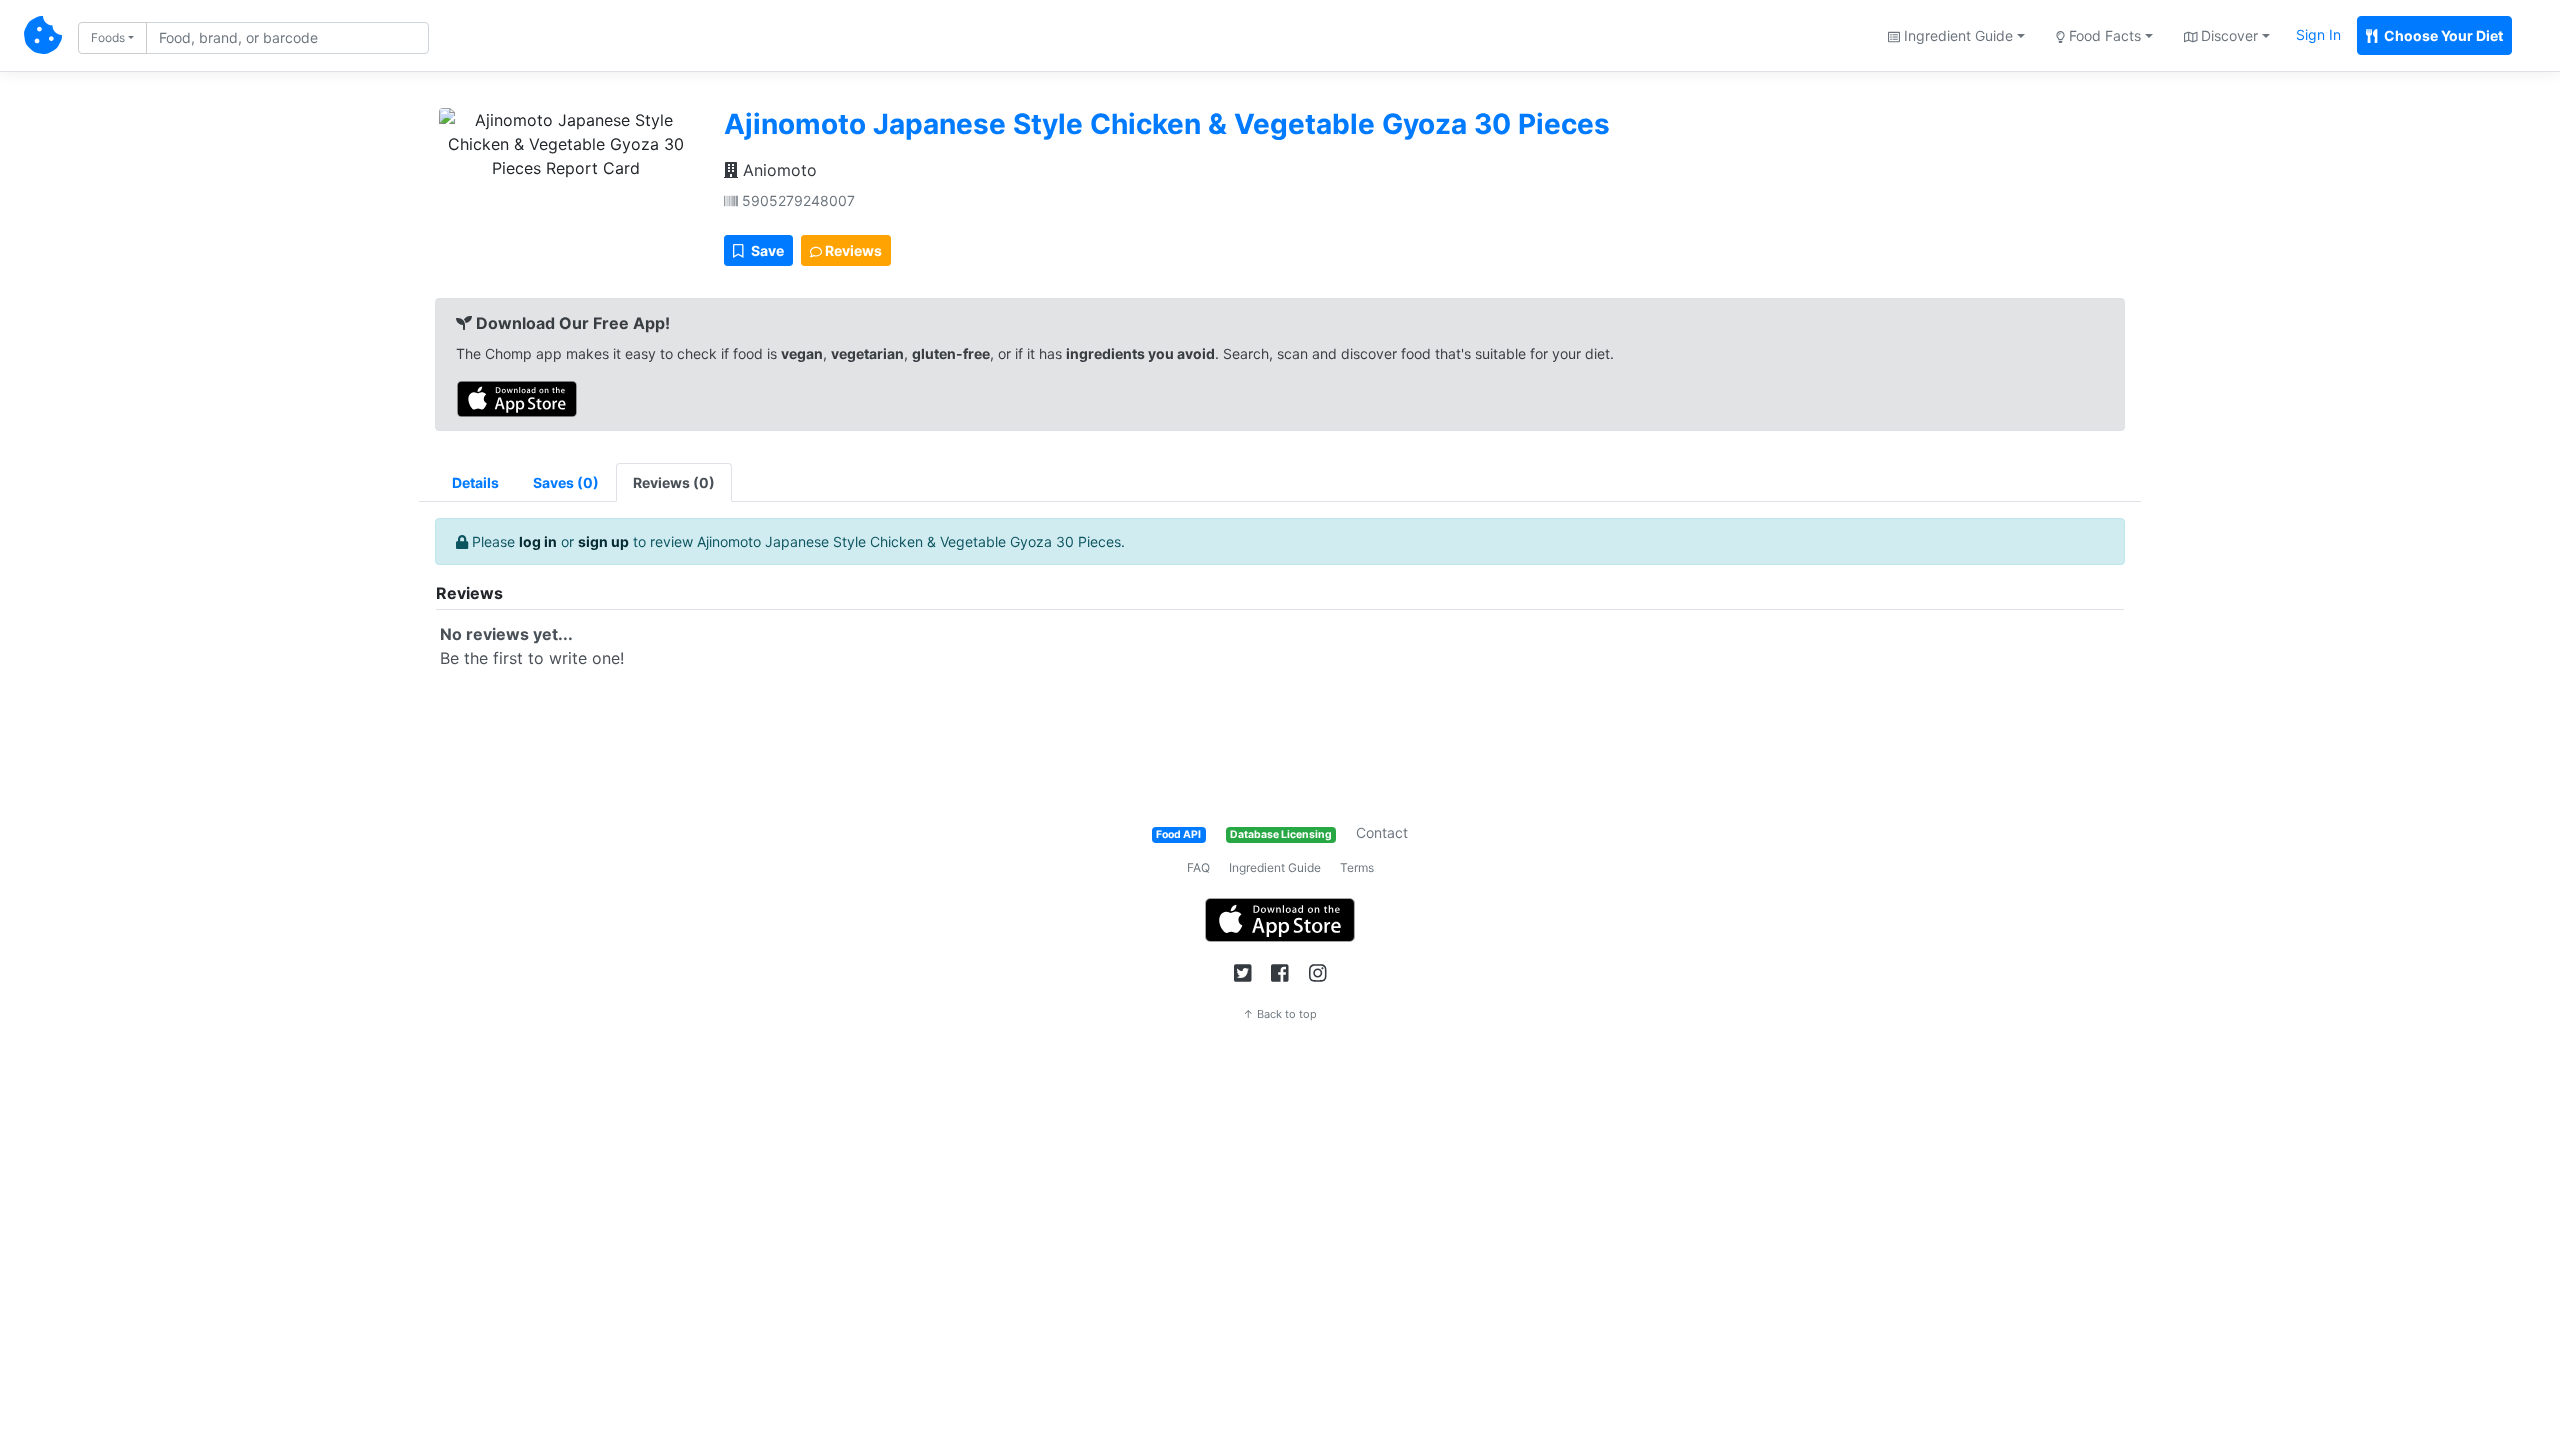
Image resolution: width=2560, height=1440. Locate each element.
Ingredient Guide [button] (1956, 35)
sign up (603, 541)
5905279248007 (796, 200)
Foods (108, 37)
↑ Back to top (1280, 1014)
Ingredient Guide (1275, 867)
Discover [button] (2227, 35)
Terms (1357, 867)
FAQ (1198, 867)
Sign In (2318, 34)
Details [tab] (475, 482)
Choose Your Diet (2442, 35)
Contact (1382, 832)
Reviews (852, 250)
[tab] (566, 482)
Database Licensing (1281, 834)
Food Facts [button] (2103, 35)
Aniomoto (777, 170)
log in (538, 541)
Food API (1178, 834)
